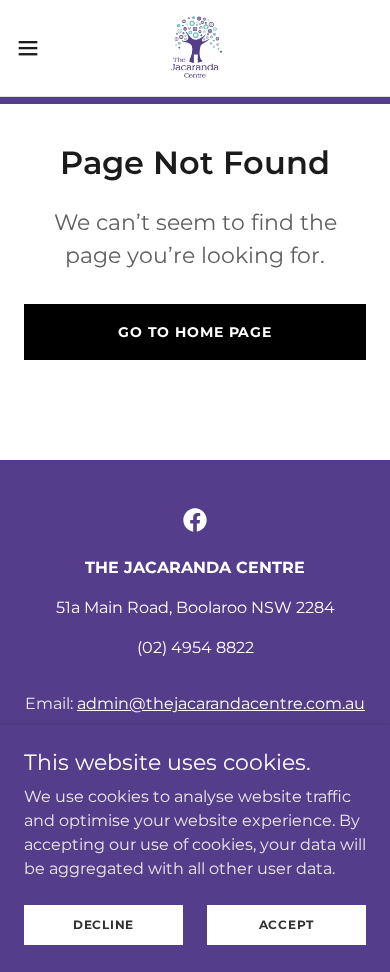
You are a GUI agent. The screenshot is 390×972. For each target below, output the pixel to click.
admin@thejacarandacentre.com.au (221, 703)
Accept (287, 924)
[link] (195, 48)
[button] (36, 48)
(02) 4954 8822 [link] (195, 647)
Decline (103, 924)
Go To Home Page (195, 332)
